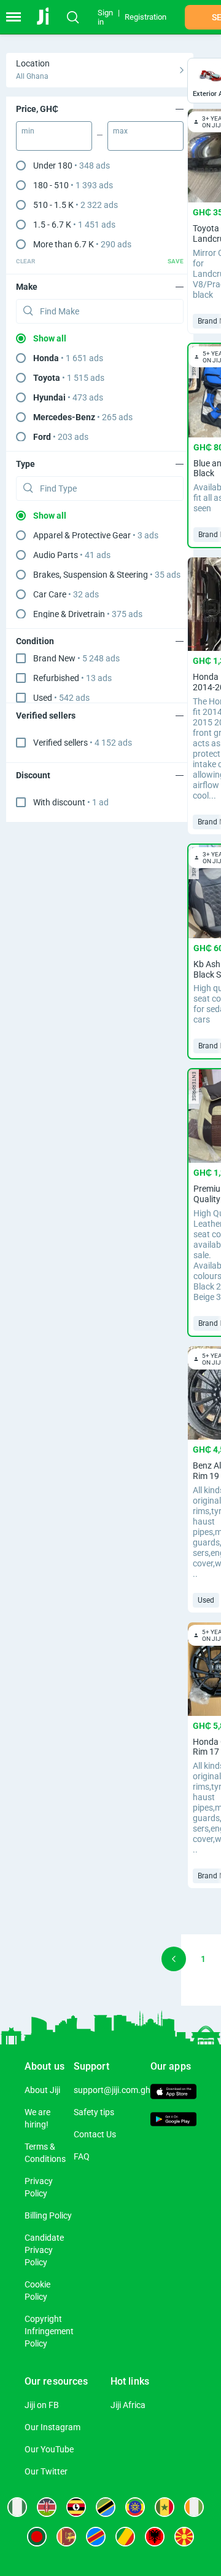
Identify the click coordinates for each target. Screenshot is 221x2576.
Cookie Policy (37, 2291)
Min (28, 131)
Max (120, 131)
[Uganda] (76, 2507)
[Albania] (155, 2537)
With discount (71, 802)
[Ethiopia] (135, 2507)
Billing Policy (48, 2215)
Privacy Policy (39, 2187)
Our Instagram (52, 2427)
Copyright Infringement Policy (49, 2331)
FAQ (82, 2156)
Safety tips (94, 2112)
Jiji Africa (128, 2405)
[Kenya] (47, 2507)
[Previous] (174, 1959)
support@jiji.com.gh (112, 2090)
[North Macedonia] (184, 2537)
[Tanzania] (106, 2507)
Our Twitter (46, 2471)
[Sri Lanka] (66, 2537)
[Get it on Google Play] (173, 2121)
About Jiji (42, 2090)
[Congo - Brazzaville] (125, 2537)
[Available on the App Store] (173, 2093)
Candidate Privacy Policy (44, 2250)
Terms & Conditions (45, 2153)
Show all (50, 338)
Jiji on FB (42, 2405)
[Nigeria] (17, 2507)
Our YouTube (49, 2449)
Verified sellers (83, 743)
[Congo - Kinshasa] (96, 2537)
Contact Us (95, 2134)
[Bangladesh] (37, 2537)
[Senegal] (165, 2507)
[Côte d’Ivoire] (194, 2507)
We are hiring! (37, 2118)
